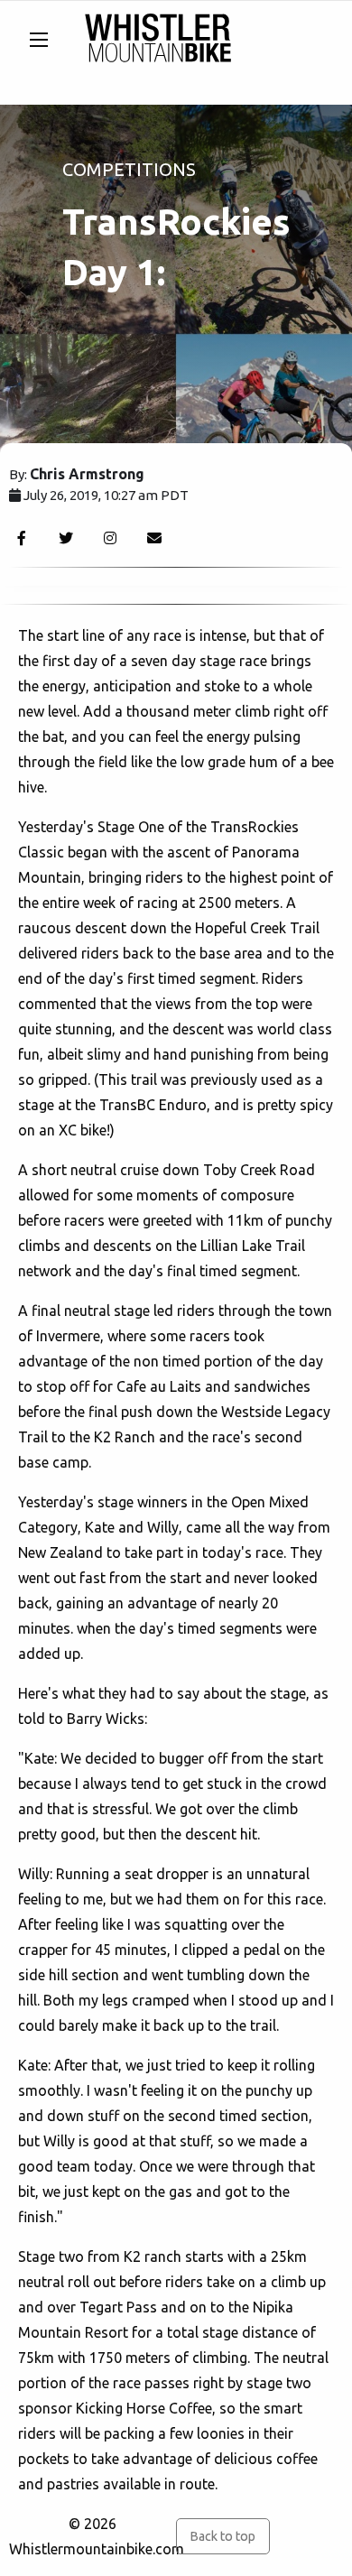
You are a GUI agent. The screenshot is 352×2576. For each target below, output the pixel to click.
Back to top (222, 2536)
